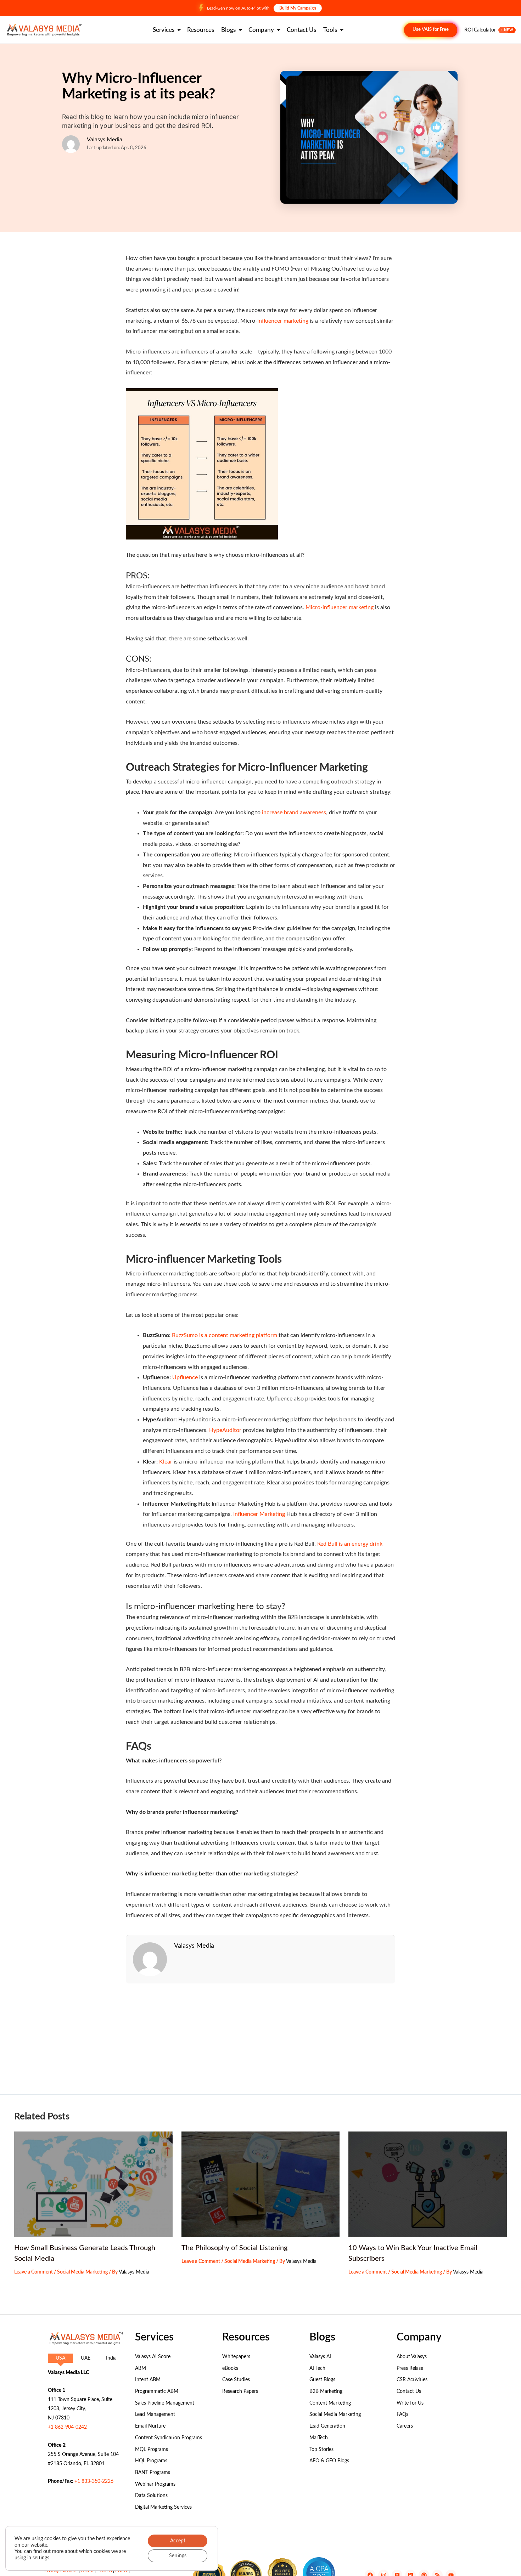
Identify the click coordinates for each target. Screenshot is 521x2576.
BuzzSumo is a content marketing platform (225, 1335)
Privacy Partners (61, 2571)
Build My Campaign (298, 8)
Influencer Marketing (258, 1514)
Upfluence (185, 1377)
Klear (166, 1462)
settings (41, 2558)
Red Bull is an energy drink (350, 1544)
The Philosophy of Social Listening (234, 2248)
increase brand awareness (293, 813)
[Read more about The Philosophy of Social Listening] (261, 2184)
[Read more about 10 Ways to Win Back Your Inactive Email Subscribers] (428, 2184)
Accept (178, 2541)
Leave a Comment (33, 2272)
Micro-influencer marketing (340, 607)
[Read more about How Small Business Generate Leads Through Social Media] (93, 2184)
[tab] (60, 2358)
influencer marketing (283, 321)
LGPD (121, 2571)
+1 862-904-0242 (67, 2427)
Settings (178, 2556)
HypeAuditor (225, 1430)
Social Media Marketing (82, 2272)
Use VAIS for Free (431, 30)
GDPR (87, 2571)
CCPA (106, 2571)
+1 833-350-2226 (94, 2481)
